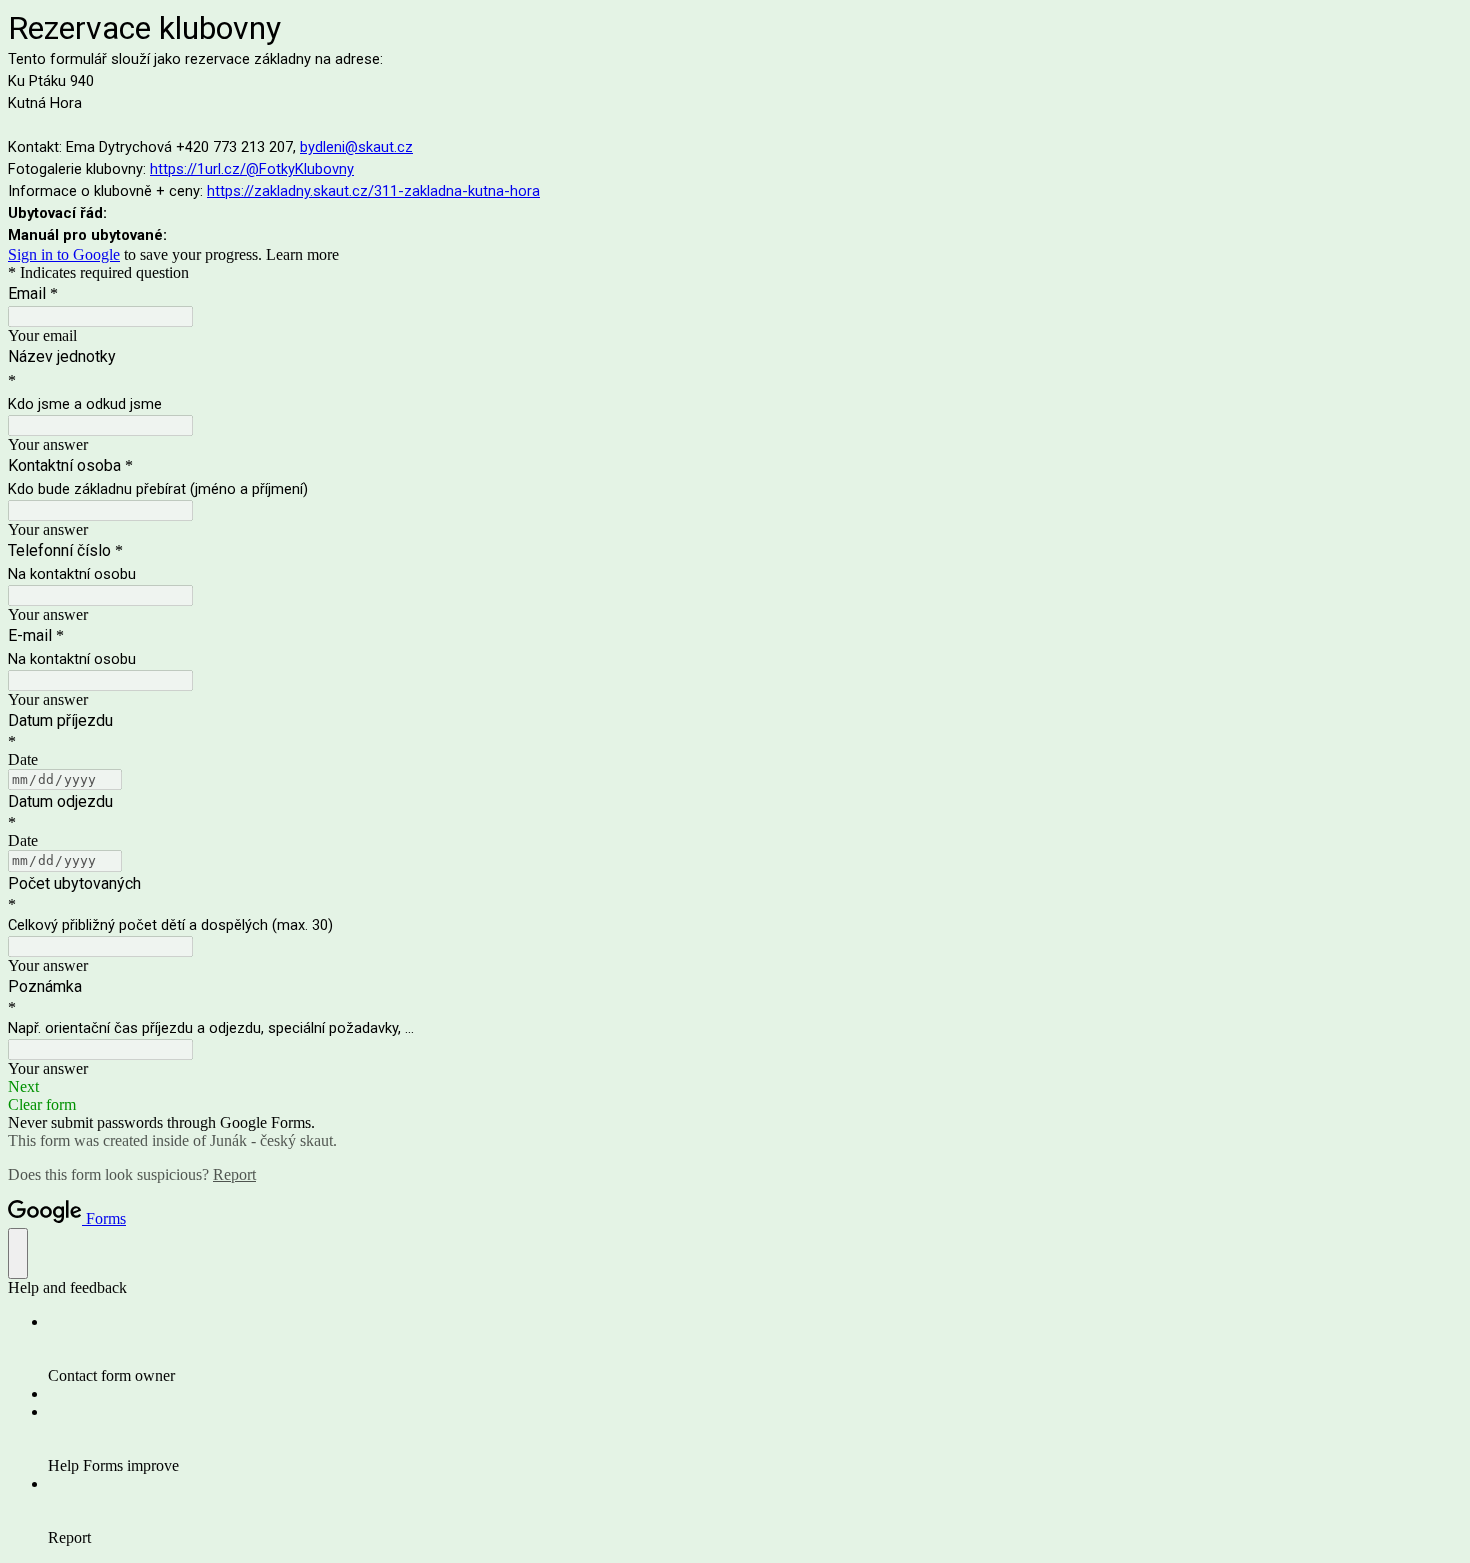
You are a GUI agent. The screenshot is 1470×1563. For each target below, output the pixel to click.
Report (234, 1174)
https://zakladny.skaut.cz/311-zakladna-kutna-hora (373, 191)
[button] (735, 1087)
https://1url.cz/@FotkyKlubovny (252, 169)
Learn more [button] (302, 254)
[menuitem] (755, 1349)
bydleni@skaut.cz (356, 147)
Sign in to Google (64, 254)
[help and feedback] (18, 1253)
